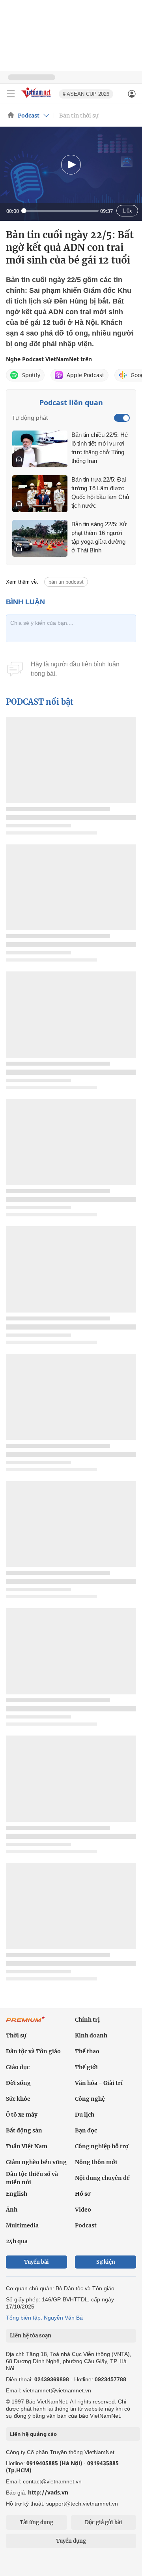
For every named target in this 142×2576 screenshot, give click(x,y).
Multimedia (22, 2225)
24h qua (17, 2241)
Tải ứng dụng (36, 2522)
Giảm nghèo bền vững (36, 2162)
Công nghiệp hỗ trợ (102, 2146)
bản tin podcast (66, 582)
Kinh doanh (91, 2035)
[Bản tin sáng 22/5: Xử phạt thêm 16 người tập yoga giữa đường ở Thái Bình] (40, 538)
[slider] (60, 211)
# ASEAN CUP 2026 (86, 94)
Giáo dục (18, 2067)
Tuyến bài (36, 2262)
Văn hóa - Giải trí (99, 2083)
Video (83, 2210)
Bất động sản (24, 2130)
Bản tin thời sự (79, 116)
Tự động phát (30, 418)
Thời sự (16, 2035)
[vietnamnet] (37, 98)
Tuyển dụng (71, 2541)
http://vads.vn (48, 2492)
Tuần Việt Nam (27, 2146)
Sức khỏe (18, 2099)
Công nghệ (90, 2099)
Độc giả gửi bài (104, 2522)
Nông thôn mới (96, 2162)
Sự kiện (106, 2262)
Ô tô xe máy (22, 2115)
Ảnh (12, 2210)
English (17, 2194)
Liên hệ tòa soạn (31, 2336)
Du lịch (85, 2115)
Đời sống (18, 2083)
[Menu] (11, 94)
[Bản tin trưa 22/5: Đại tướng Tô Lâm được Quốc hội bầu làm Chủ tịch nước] (40, 494)
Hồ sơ (83, 2194)
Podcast (29, 116)
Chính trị (87, 2020)
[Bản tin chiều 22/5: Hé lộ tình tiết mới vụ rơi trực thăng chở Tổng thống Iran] (40, 449)
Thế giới (86, 2067)
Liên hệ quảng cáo (33, 2434)
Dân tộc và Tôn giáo (33, 2051)
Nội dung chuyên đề (102, 2178)
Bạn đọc (86, 2130)
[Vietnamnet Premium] (26, 2023)
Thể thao (87, 2051)
